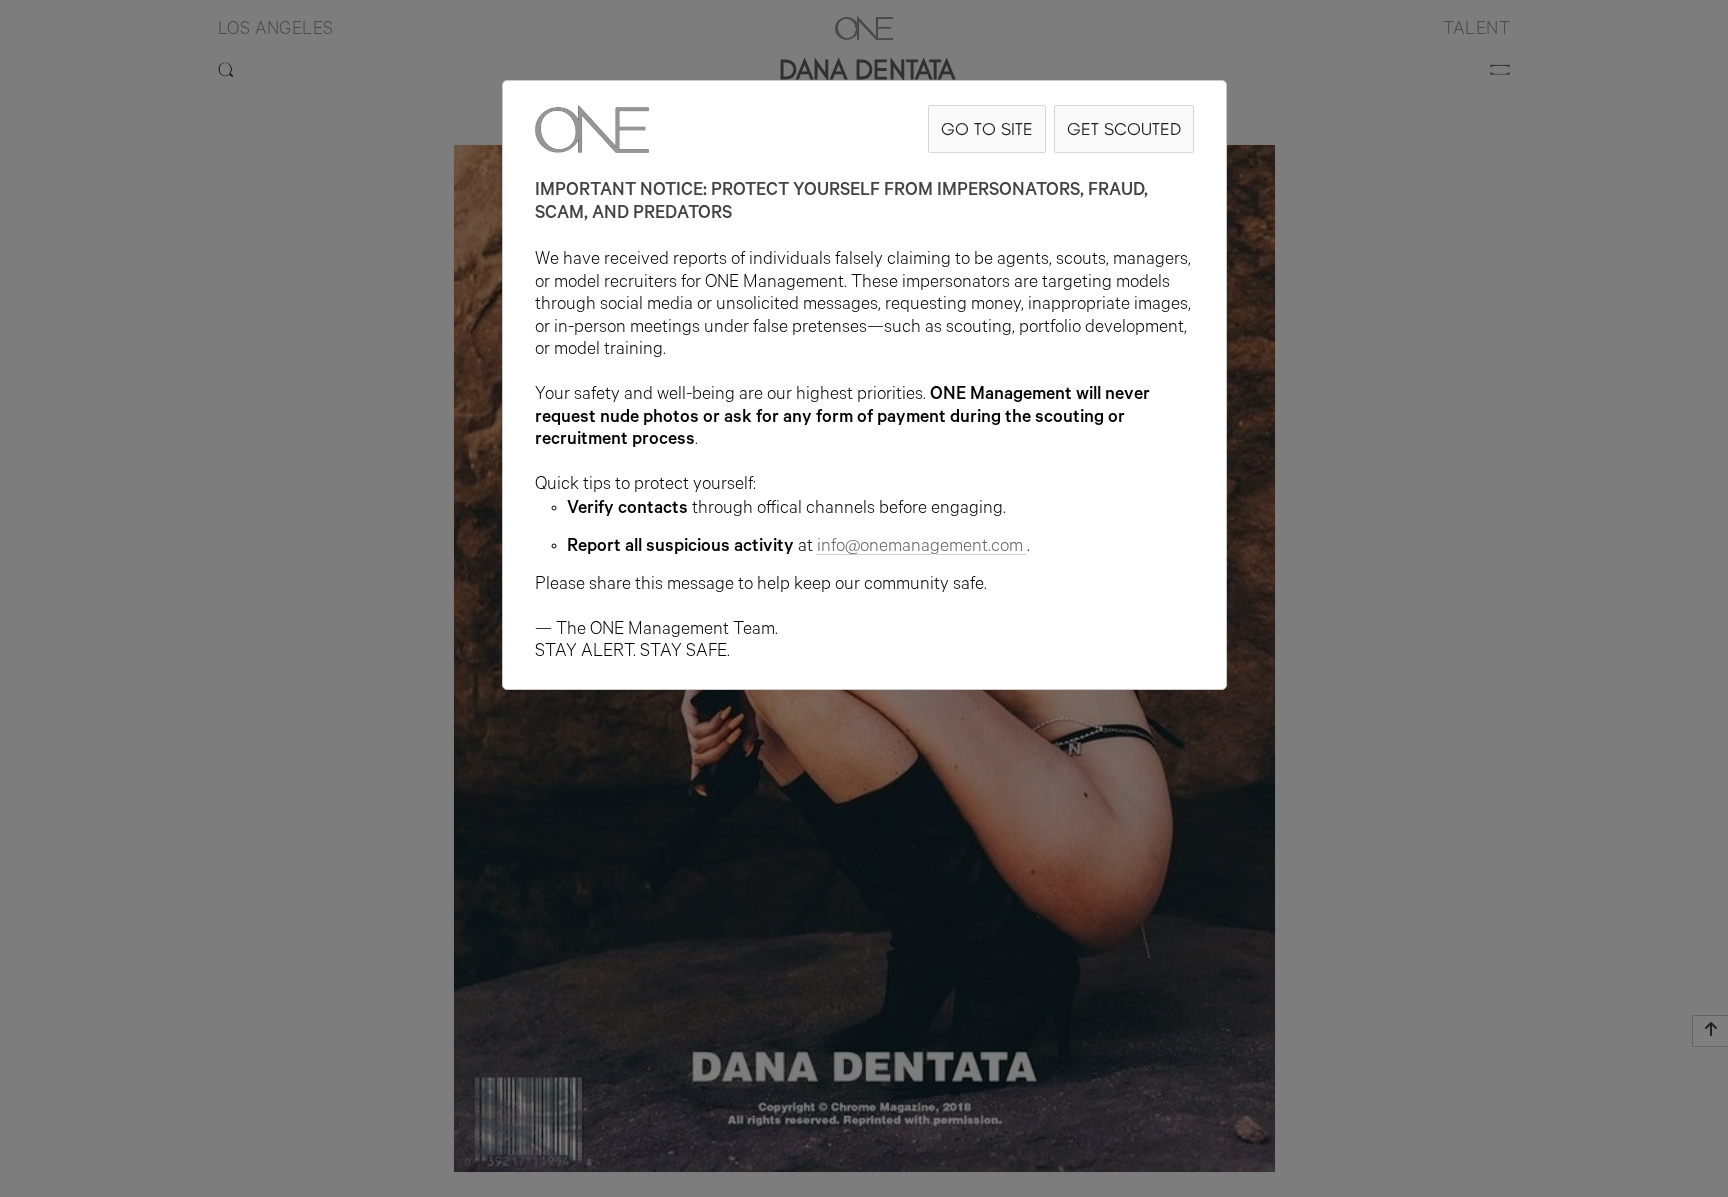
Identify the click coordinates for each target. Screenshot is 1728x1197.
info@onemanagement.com (920, 548)
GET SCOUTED (1124, 128)
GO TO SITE (987, 128)
